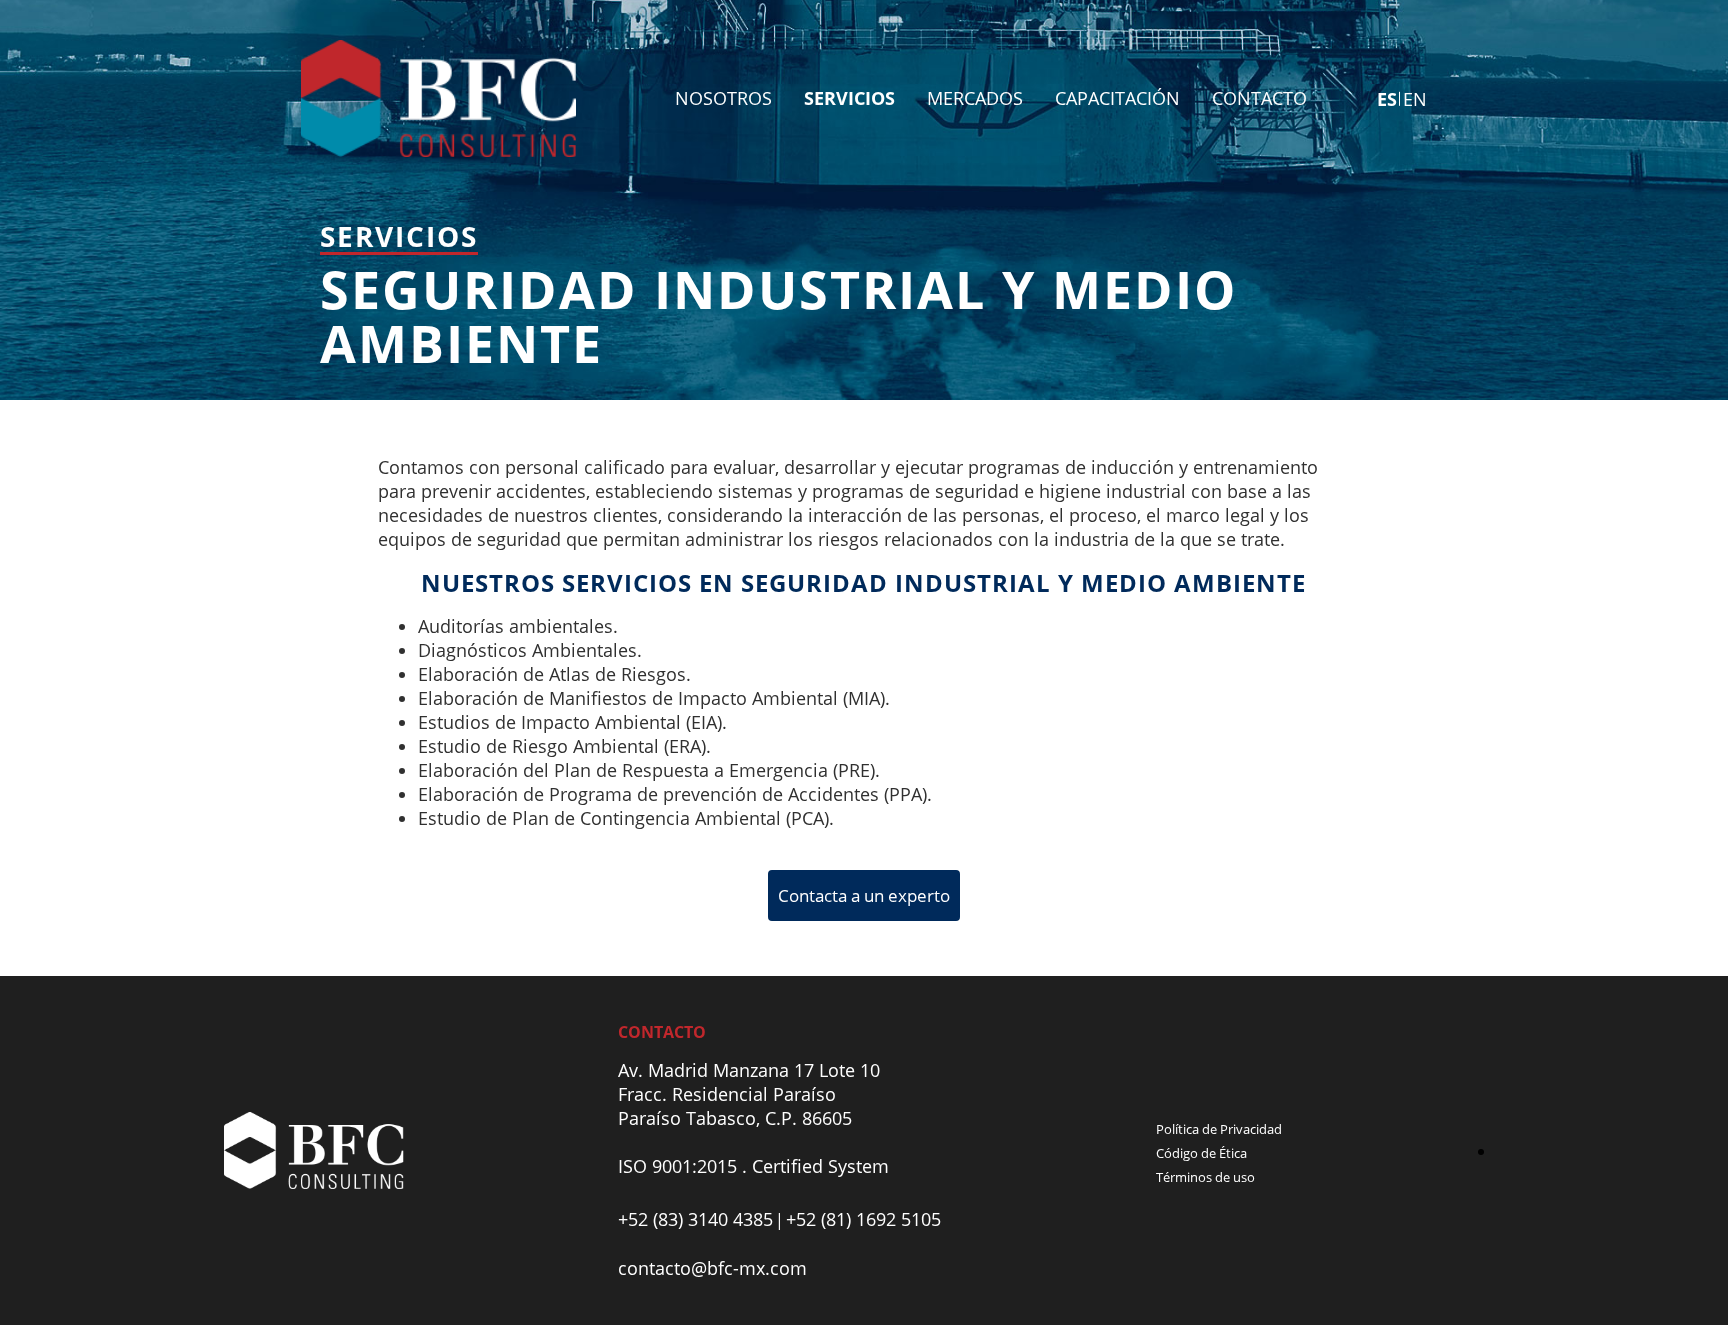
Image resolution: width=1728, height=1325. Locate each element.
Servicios (849, 98)
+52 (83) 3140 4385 (695, 1219)
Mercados (975, 98)
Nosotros (723, 98)
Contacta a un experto (864, 895)
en (1415, 99)
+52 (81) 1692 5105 (863, 1219)
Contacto (1259, 98)
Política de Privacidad (1219, 1129)
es (1387, 99)
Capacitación (1117, 98)
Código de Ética (1201, 1153)
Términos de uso (1205, 1177)
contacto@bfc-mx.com (712, 1268)
